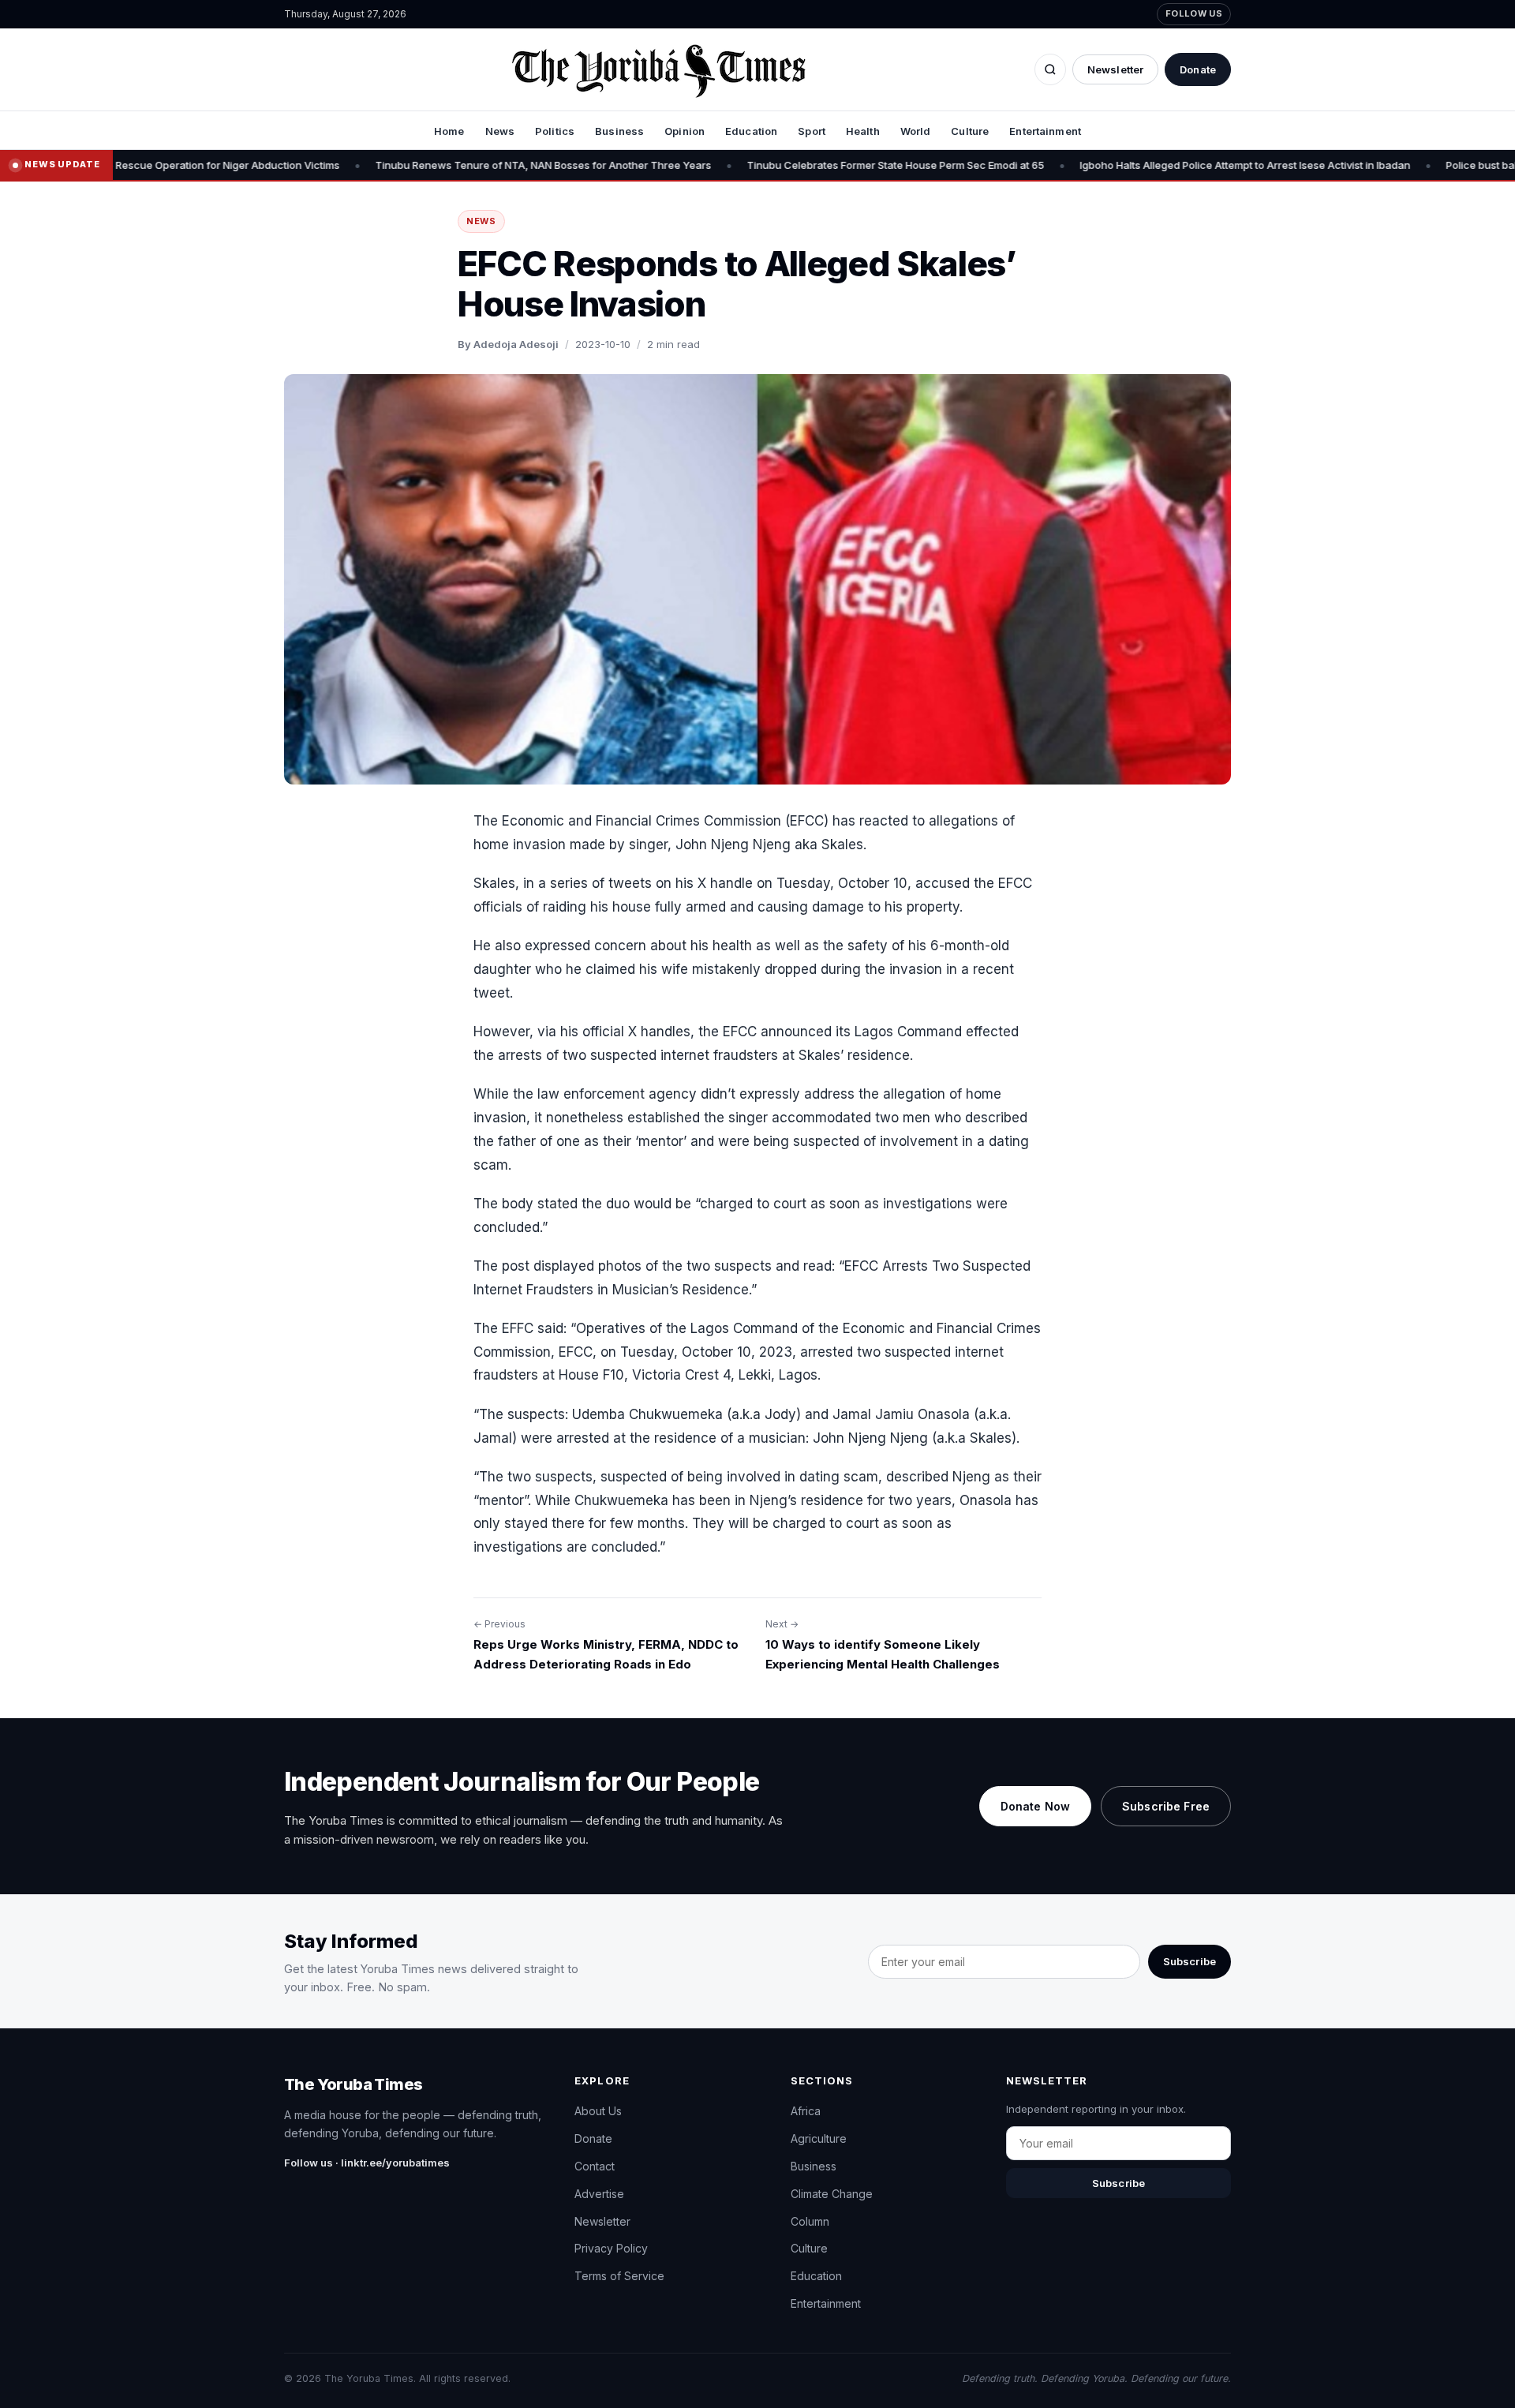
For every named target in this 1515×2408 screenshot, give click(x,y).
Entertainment (1045, 131)
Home (449, 131)
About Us (598, 2111)
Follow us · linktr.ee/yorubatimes (367, 2163)
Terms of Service (619, 2276)
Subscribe (1190, 1961)
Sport (812, 131)
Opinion (685, 131)
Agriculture (819, 2138)
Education (751, 131)
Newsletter (1115, 69)
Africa (806, 2111)
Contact (595, 2166)
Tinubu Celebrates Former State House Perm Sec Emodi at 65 (778, 165)
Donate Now (1035, 1806)
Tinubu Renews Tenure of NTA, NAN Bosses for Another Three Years (425, 165)
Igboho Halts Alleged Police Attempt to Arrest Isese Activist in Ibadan (1127, 165)
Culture (970, 131)
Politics (555, 131)
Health (863, 131)
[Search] (1050, 69)
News (500, 131)
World (916, 131)
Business (619, 131)
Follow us (1194, 13)
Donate (1198, 69)
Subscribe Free (1166, 1806)
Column (810, 2221)
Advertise (599, 2194)
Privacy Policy (611, 2248)
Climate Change (832, 2194)
